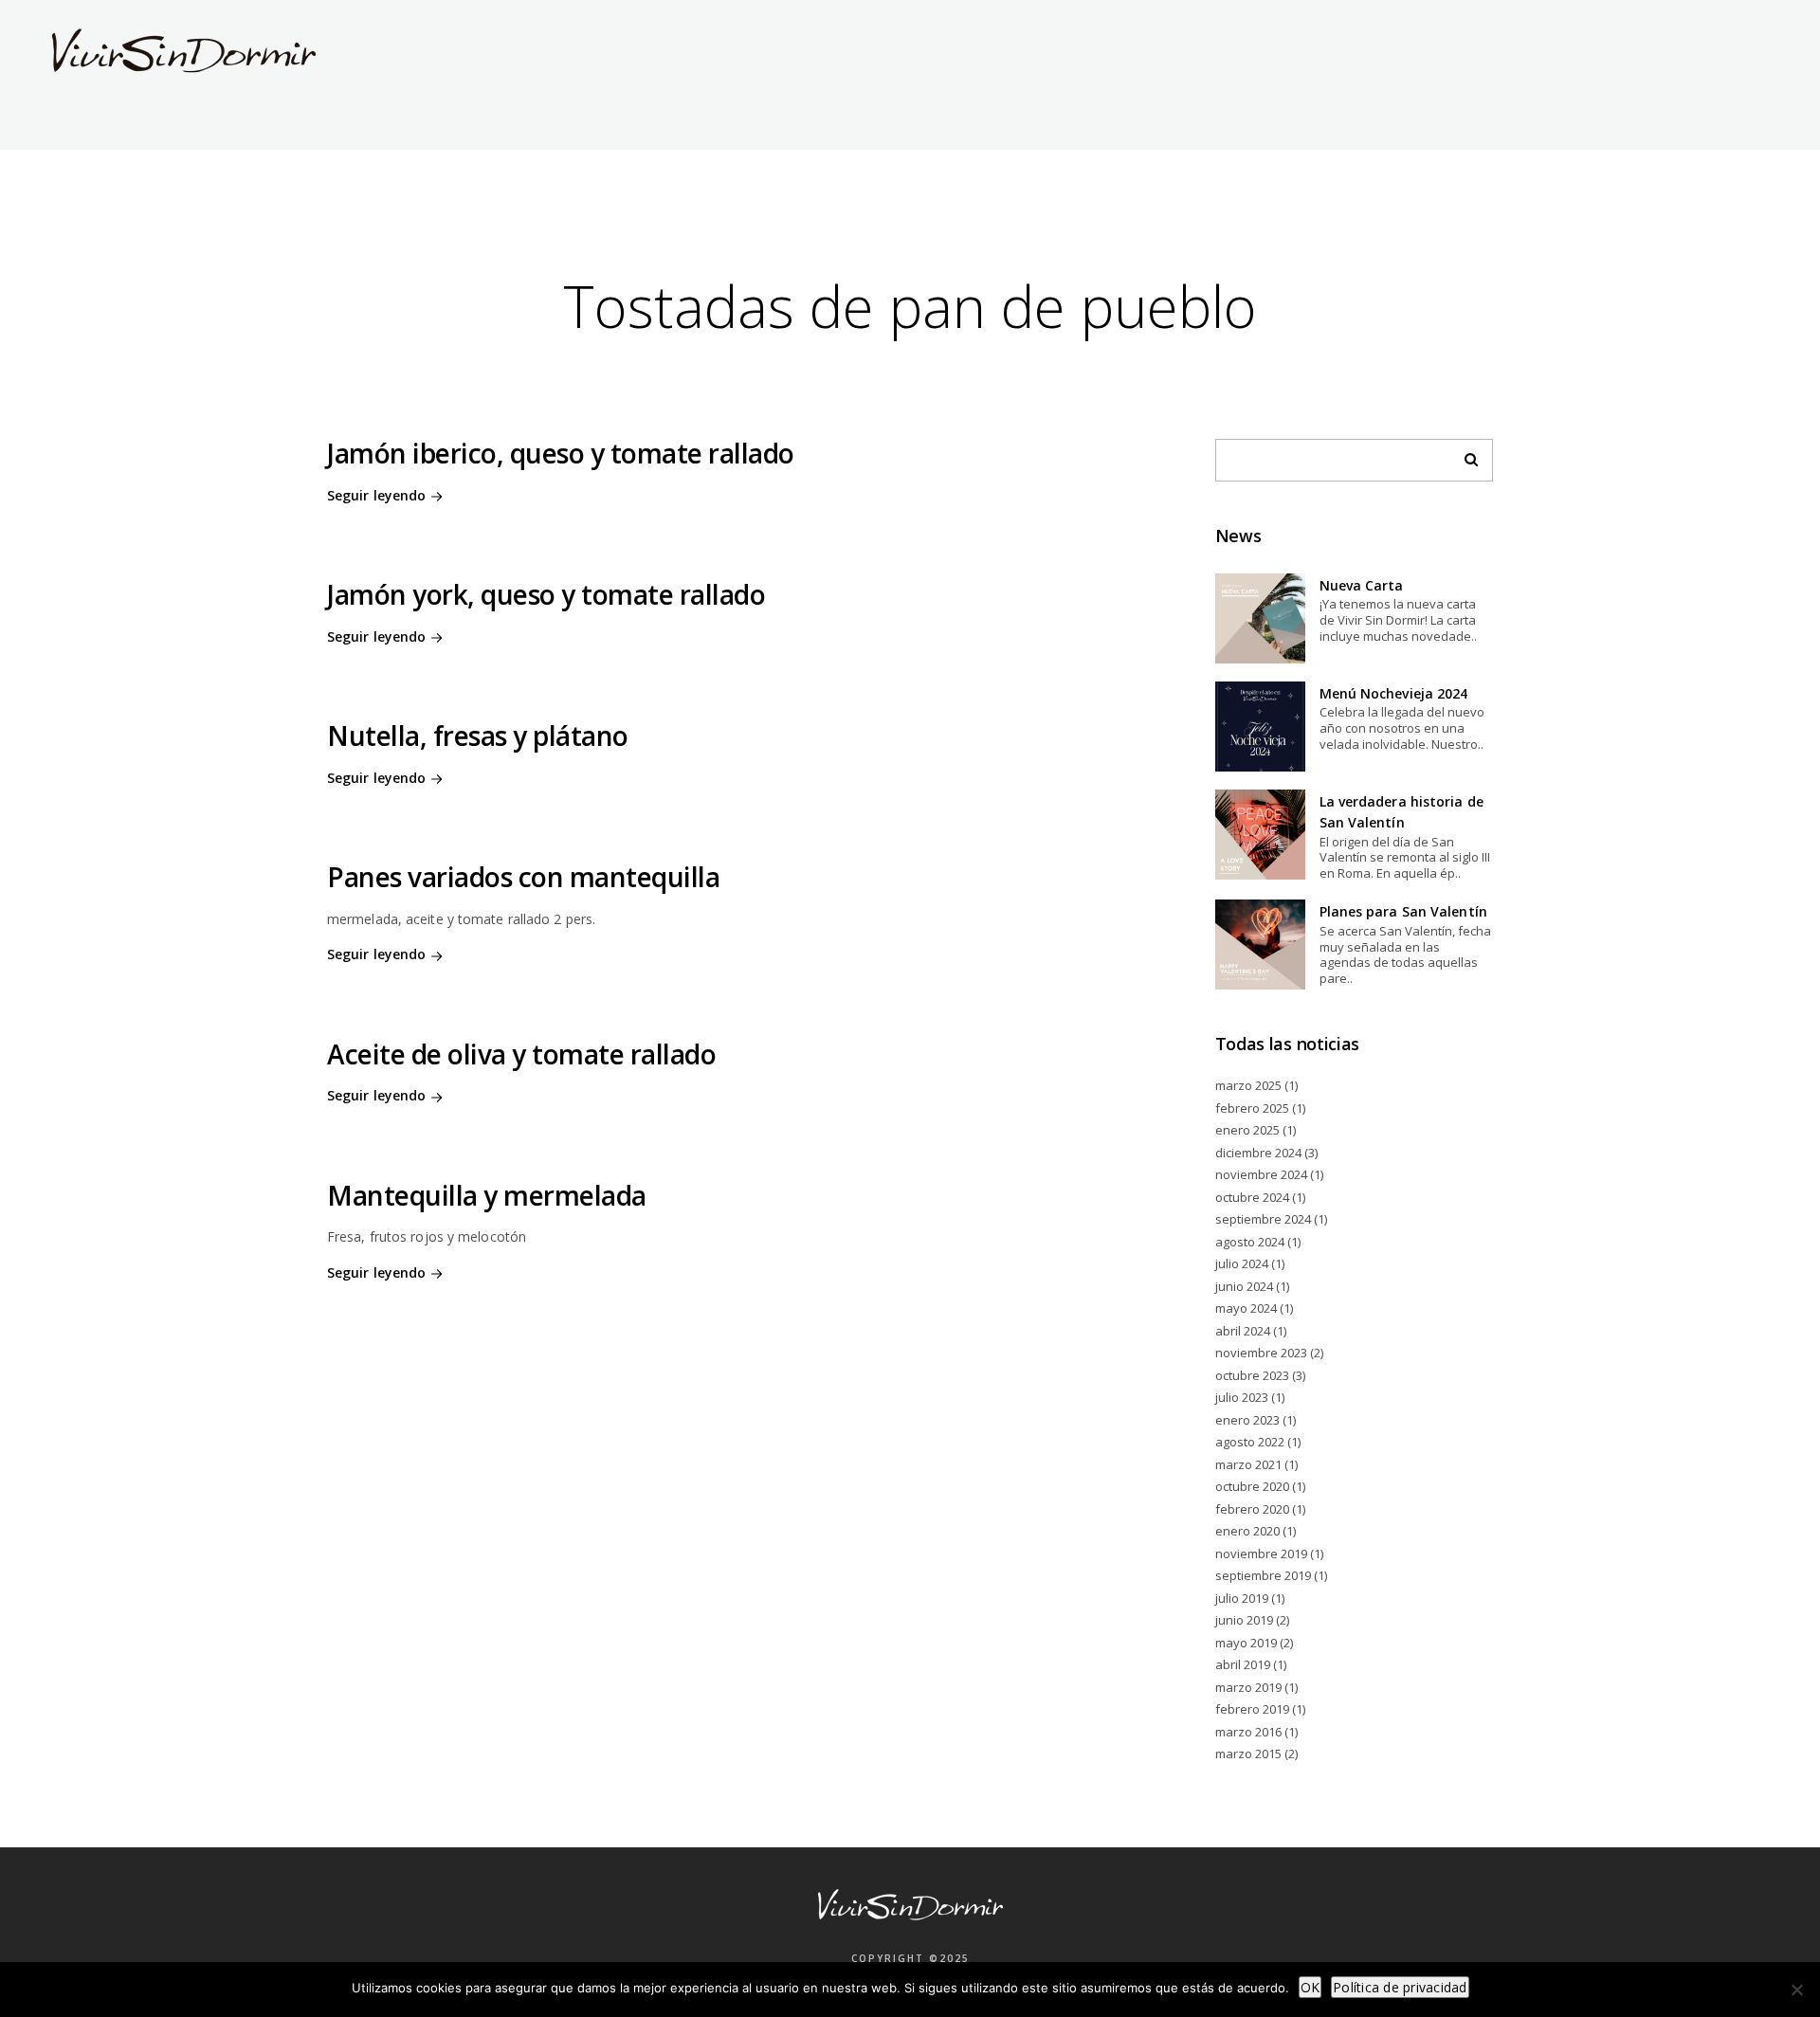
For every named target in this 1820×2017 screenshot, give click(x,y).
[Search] (1465, 455)
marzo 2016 (1248, 1732)
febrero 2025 (1252, 1108)
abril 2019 (1243, 1664)
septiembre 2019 (1263, 1575)
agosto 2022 (1250, 1442)
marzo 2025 (1248, 1085)
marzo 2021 (1248, 1464)
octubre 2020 (1252, 1486)
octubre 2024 (1252, 1197)
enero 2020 (1247, 1531)
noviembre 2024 (1261, 1174)
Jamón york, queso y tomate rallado (546, 594)
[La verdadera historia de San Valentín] (1260, 835)
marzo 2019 (1248, 1687)
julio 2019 (1242, 1598)
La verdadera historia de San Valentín (1401, 812)
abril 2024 (1243, 1331)
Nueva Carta (1362, 585)
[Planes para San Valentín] (1260, 945)
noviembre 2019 (1261, 1554)
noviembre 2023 (1261, 1353)
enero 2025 (1247, 1130)
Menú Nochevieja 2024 (1394, 693)
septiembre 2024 (1263, 1219)
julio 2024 (1242, 1263)
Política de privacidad (1400, 1987)
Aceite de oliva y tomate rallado (521, 1054)
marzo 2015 (1248, 1754)
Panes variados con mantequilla (523, 877)
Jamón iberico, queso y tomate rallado (561, 453)
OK (1310, 1987)
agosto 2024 (1250, 1242)
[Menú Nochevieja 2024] (1260, 727)
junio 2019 (1244, 1620)
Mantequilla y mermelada (487, 1195)
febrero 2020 (1252, 1509)
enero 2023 (1247, 1420)
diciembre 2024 (1258, 1153)
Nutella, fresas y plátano (478, 736)
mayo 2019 (1246, 1643)
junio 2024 (1244, 1286)
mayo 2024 (1246, 1308)
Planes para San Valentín (1403, 911)
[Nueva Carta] (1260, 618)
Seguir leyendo (376, 495)
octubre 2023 (1252, 1375)
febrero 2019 (1252, 1709)
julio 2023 (1242, 1397)
